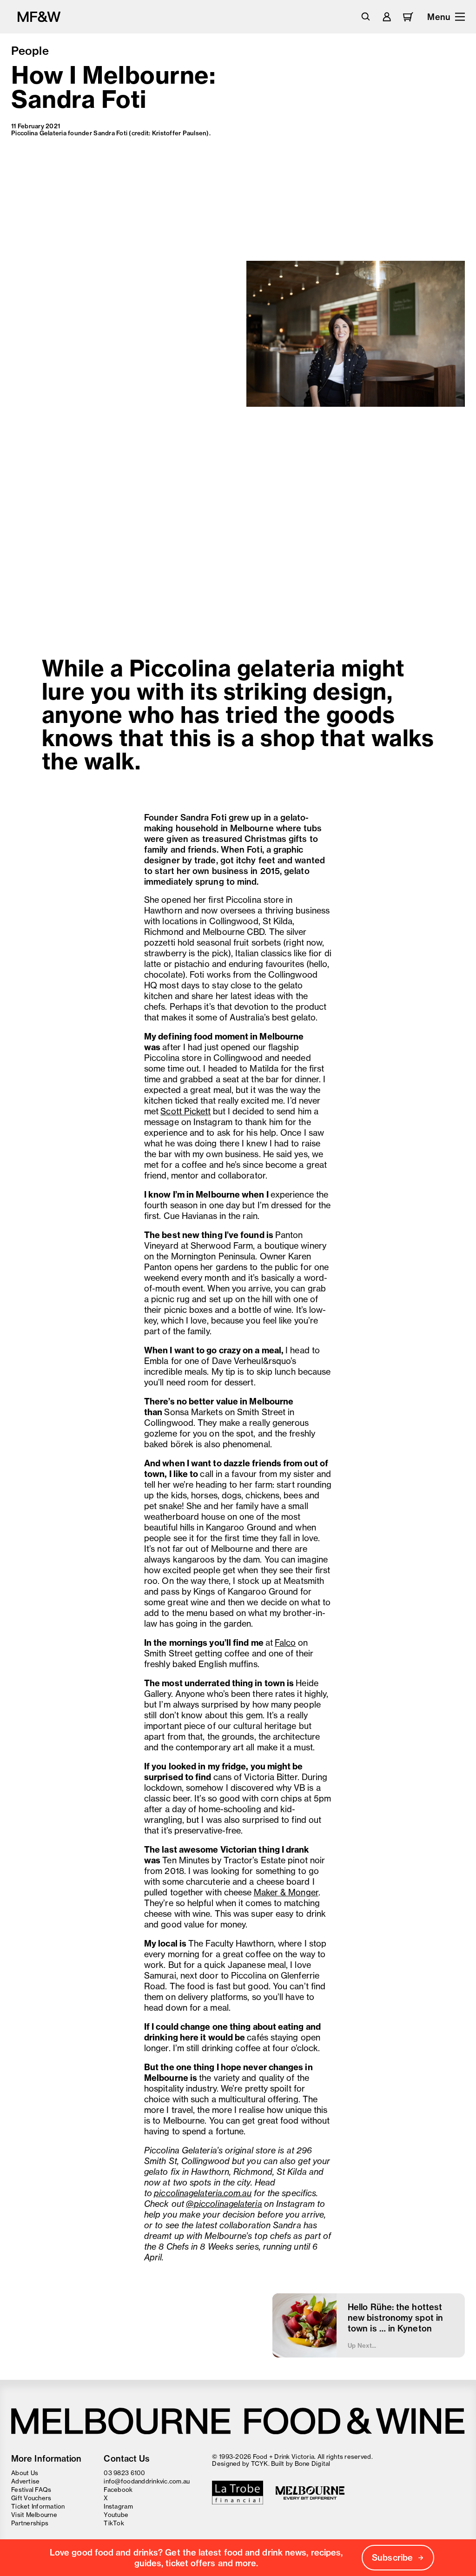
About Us (25, 2473)
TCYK (260, 2463)
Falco (285, 1643)
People (30, 51)
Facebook (118, 2490)
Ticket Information (38, 2506)
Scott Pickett (185, 1111)
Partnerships (30, 2523)
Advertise (25, 2481)
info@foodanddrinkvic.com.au (147, 2481)
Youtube (116, 2515)
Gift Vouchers (31, 2498)
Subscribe (392, 2558)
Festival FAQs (31, 2490)
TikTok (114, 2523)
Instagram (118, 2506)
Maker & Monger (286, 1892)
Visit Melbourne (34, 2515)
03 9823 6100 (124, 2473)
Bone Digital (313, 2463)
